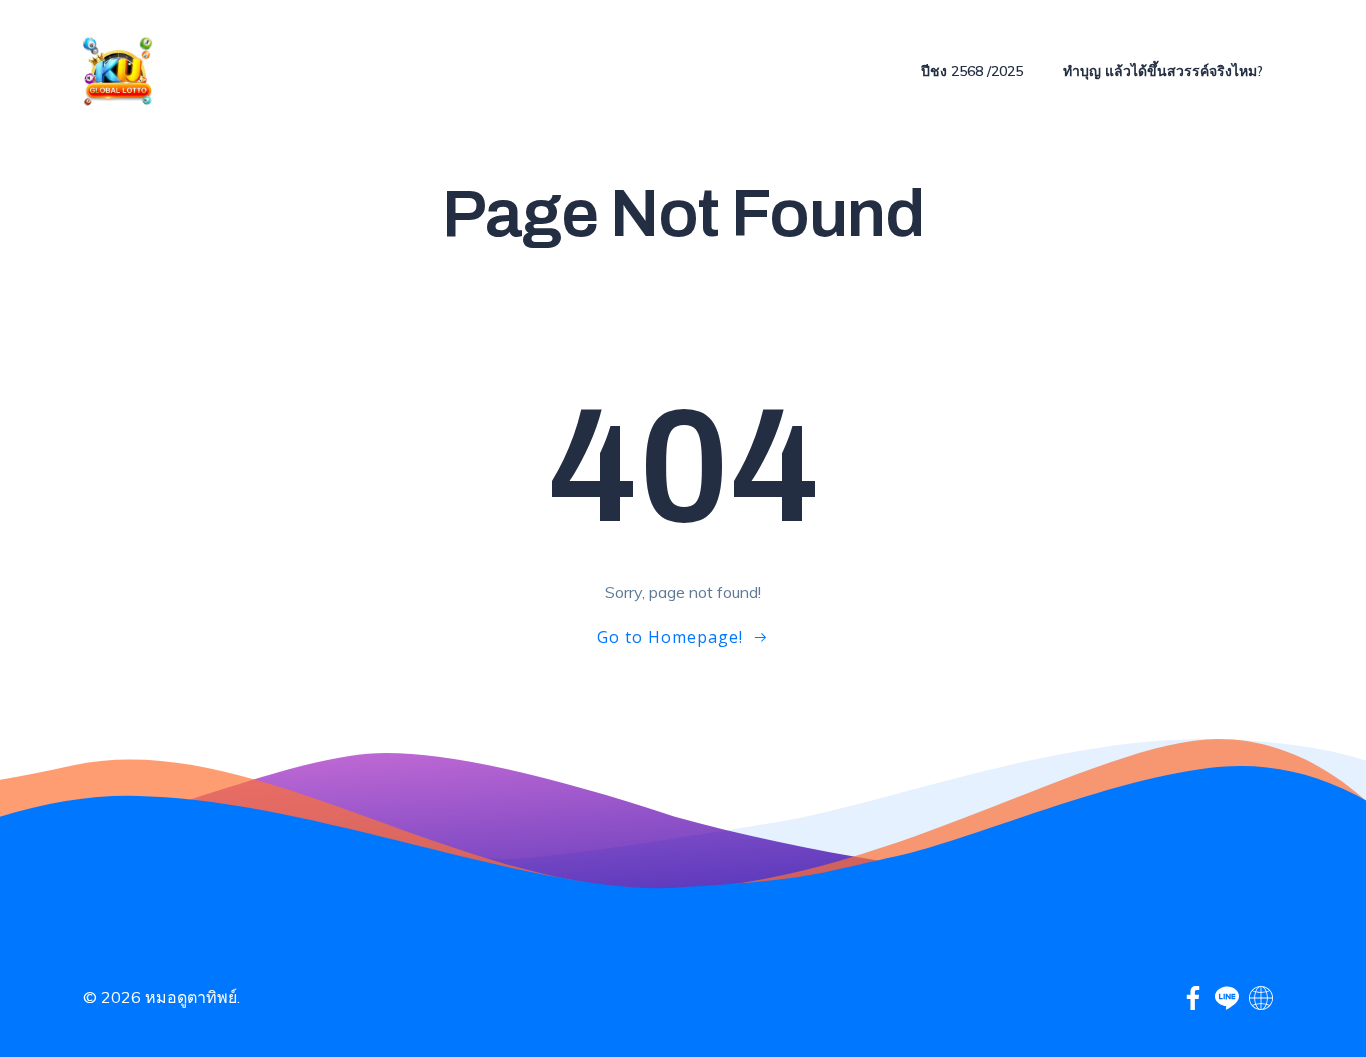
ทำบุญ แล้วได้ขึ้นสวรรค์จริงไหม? (1163, 71)
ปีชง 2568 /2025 (972, 71)
